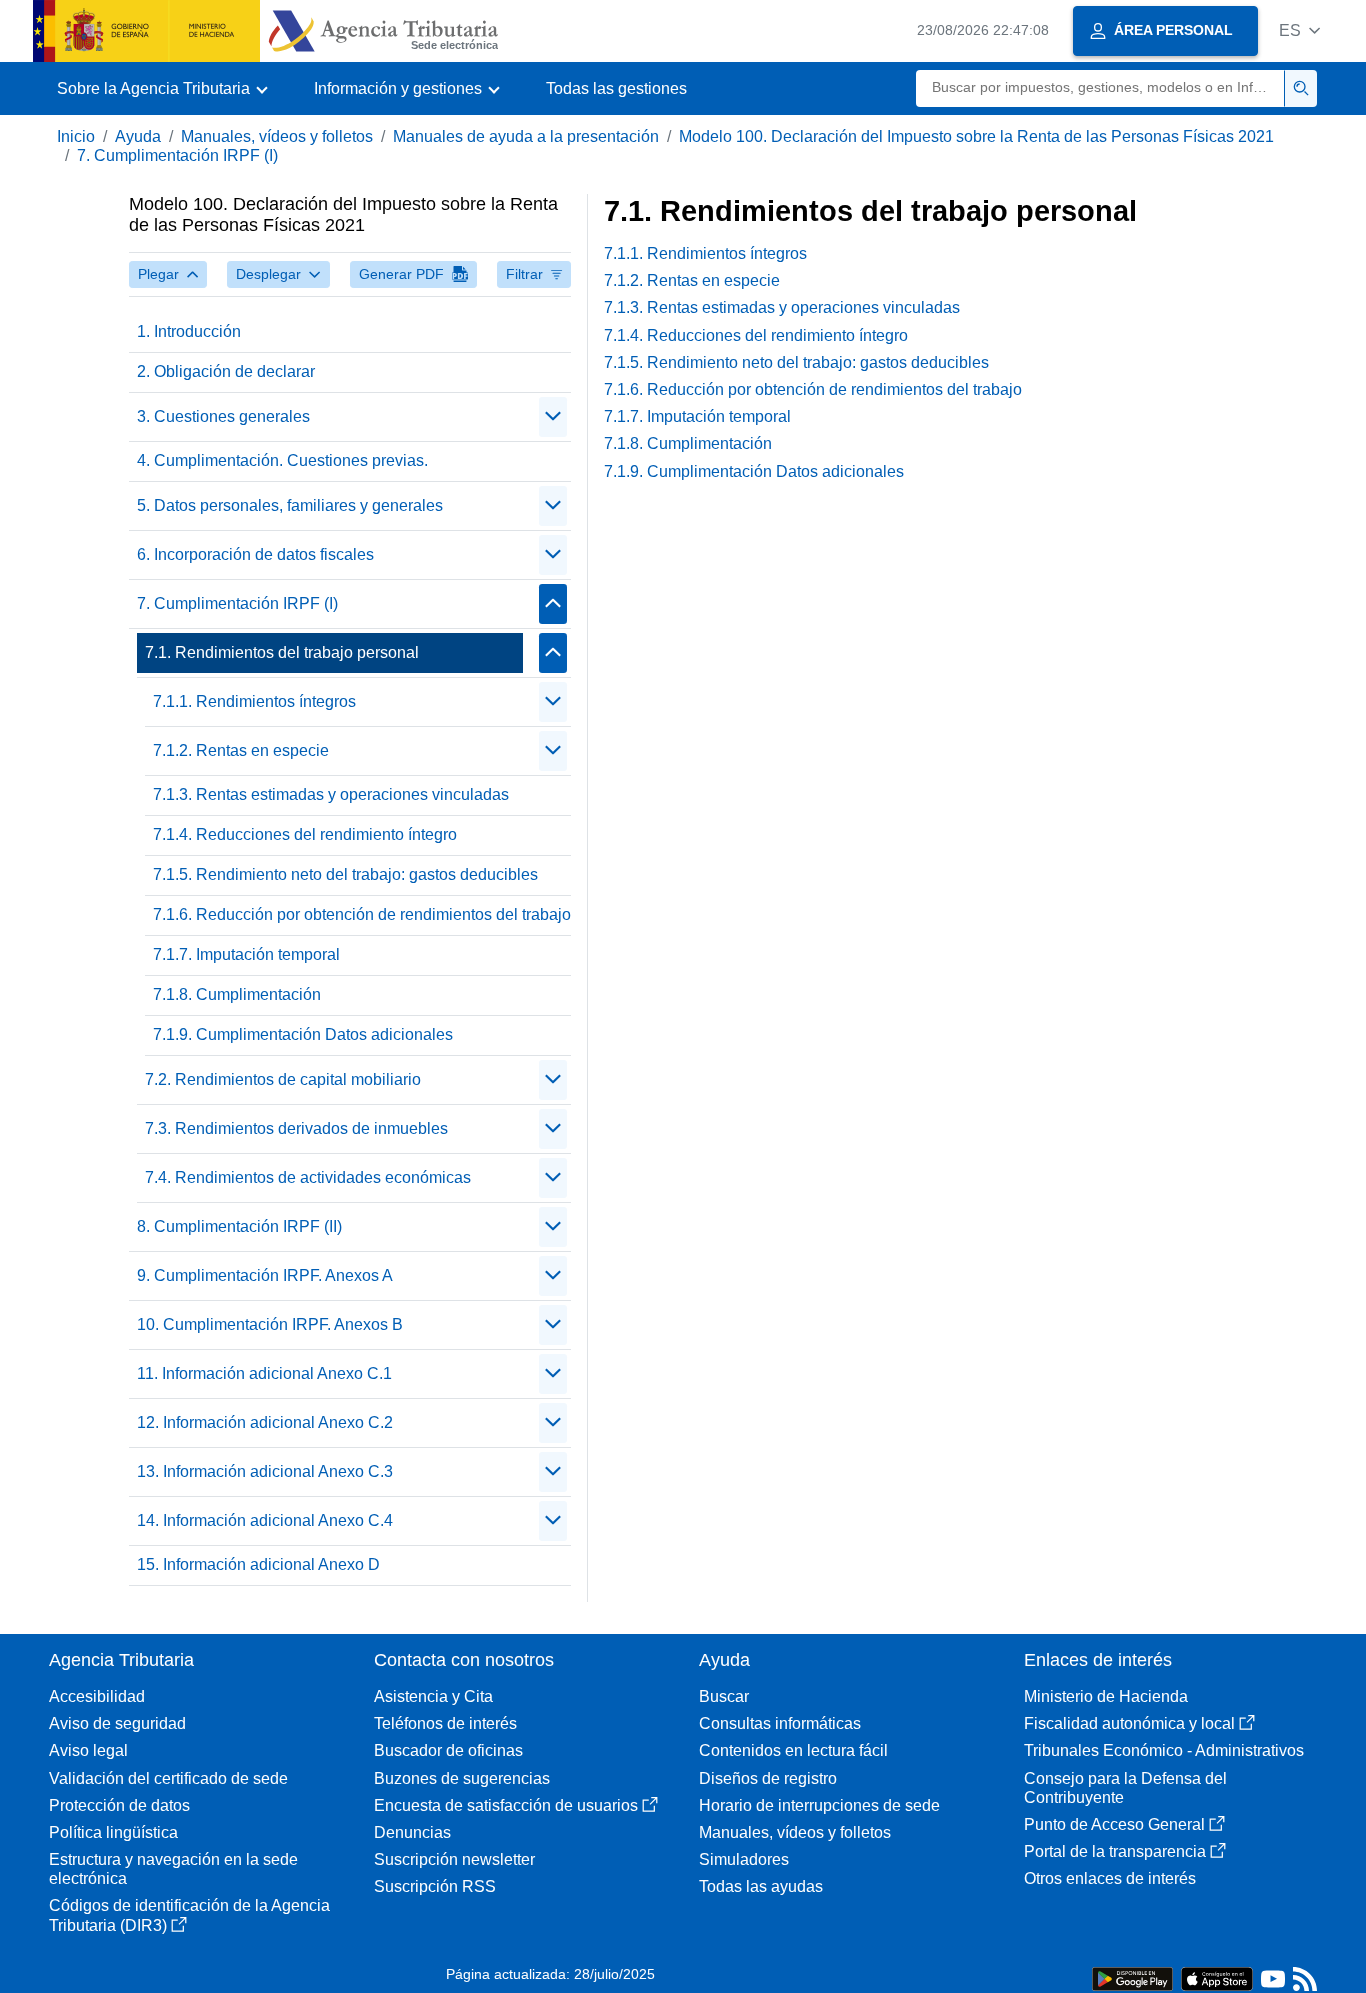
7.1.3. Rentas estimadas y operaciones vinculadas (331, 794)
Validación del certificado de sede (168, 1778)
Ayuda (138, 136)
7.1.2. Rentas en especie (241, 750)
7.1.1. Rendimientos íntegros (254, 701)
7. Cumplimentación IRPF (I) (177, 155)
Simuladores (744, 1859)
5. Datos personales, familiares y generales (290, 505)
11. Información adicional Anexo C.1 (264, 1373)
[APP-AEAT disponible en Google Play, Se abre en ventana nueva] (1132, 1977)
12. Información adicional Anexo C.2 (265, 1422)
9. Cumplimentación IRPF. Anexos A (265, 1275)
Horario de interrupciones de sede (819, 1805)
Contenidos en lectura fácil (793, 1750)
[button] (1299, 30)
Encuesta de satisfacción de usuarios (506, 1805)
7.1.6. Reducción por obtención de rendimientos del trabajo (362, 914)
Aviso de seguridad (117, 1723)
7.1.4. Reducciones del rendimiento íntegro (305, 834)
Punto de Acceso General (1114, 1824)
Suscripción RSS (435, 1886)
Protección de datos (119, 1805)
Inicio (76, 136)
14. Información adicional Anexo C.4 (265, 1520)
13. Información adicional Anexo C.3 (265, 1471)
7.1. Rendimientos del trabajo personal (282, 652)
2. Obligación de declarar (226, 371)
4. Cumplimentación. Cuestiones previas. (282, 460)
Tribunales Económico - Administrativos (1164, 1750)
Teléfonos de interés (445, 1723)
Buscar (724, 1696)
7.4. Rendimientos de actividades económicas (308, 1177)
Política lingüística (113, 1832)
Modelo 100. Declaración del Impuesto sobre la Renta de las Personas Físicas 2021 (976, 136)
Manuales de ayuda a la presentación (526, 136)
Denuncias (412, 1832)
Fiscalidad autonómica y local (1129, 1723)
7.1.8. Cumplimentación (237, 994)
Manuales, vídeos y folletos (277, 136)
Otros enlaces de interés (1110, 1878)
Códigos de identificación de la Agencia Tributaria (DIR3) (189, 1915)
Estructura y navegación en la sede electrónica (173, 1869)
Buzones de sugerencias (462, 1778)
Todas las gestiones (616, 88)
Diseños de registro (768, 1778)
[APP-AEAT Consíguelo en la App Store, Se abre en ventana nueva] (1217, 1977)
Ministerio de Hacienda (1106, 1696)
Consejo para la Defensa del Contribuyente (1125, 1788)
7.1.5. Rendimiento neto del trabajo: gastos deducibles (345, 874)
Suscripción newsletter (454, 1859)
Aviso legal (88, 1750)
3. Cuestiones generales (223, 416)
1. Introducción (189, 331)
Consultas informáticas (780, 1723)
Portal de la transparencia (1115, 1851)
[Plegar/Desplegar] (553, 417)
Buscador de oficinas (448, 1750)
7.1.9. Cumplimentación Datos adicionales (303, 1034)
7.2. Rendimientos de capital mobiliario (283, 1079)
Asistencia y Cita (433, 1696)
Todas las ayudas (761, 1886)
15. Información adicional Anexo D (258, 1564)
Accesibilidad (97, 1696)
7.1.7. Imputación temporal (246, 954)
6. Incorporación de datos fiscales (255, 554)
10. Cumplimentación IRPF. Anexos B (270, 1324)
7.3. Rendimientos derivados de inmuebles (296, 1128)
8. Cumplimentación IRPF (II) (239, 1226)
